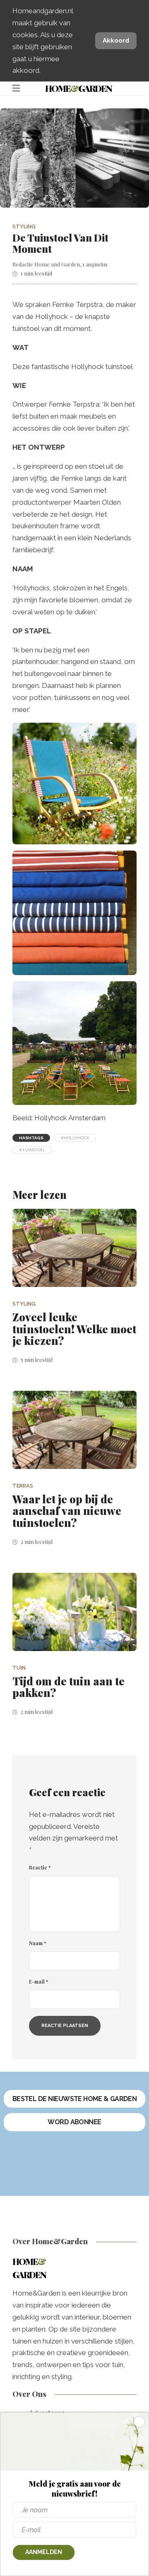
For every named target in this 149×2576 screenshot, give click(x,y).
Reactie (40, 1867)
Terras (23, 1486)
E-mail (38, 1982)
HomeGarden (78, 88)
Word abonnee (74, 2122)
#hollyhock (75, 1138)
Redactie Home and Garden (46, 264)
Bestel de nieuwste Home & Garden (75, 2099)
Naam (37, 1943)
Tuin (19, 1668)
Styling (24, 226)
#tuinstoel (32, 1150)
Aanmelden (44, 2552)
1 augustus (95, 264)
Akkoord (116, 41)
